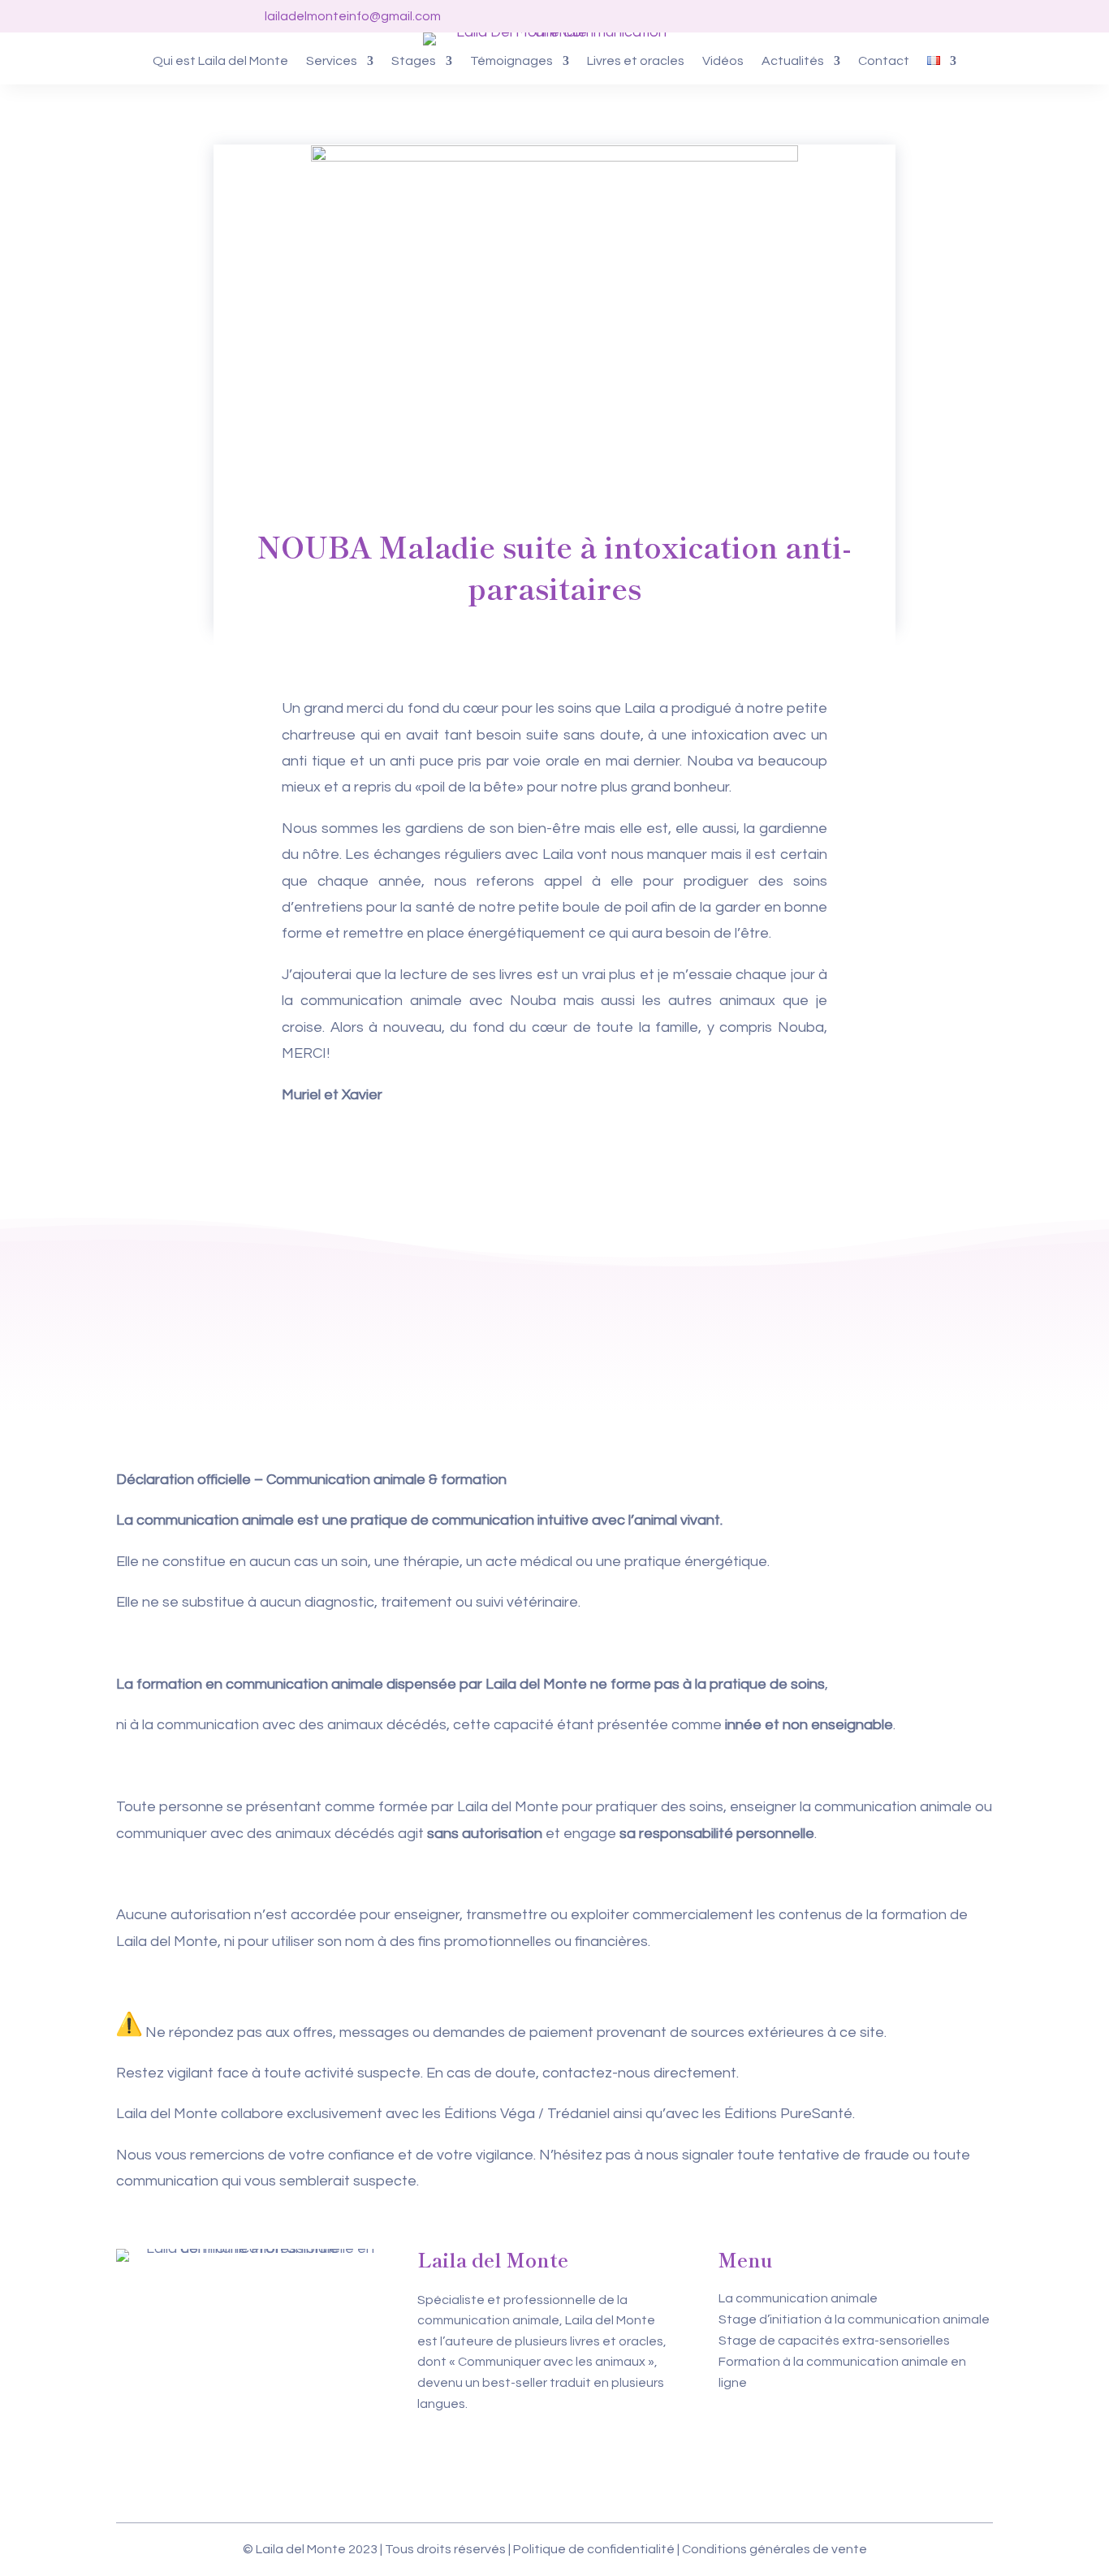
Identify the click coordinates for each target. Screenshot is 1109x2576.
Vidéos (723, 61)
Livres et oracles (636, 61)
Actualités (793, 61)
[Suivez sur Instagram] (816, 16)
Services (332, 61)
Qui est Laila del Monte (220, 61)
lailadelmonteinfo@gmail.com (353, 16)
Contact (884, 61)
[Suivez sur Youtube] (848, 16)
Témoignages (511, 61)
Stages (414, 61)
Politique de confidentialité (594, 2549)
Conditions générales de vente (775, 2549)
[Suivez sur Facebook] (783, 16)
